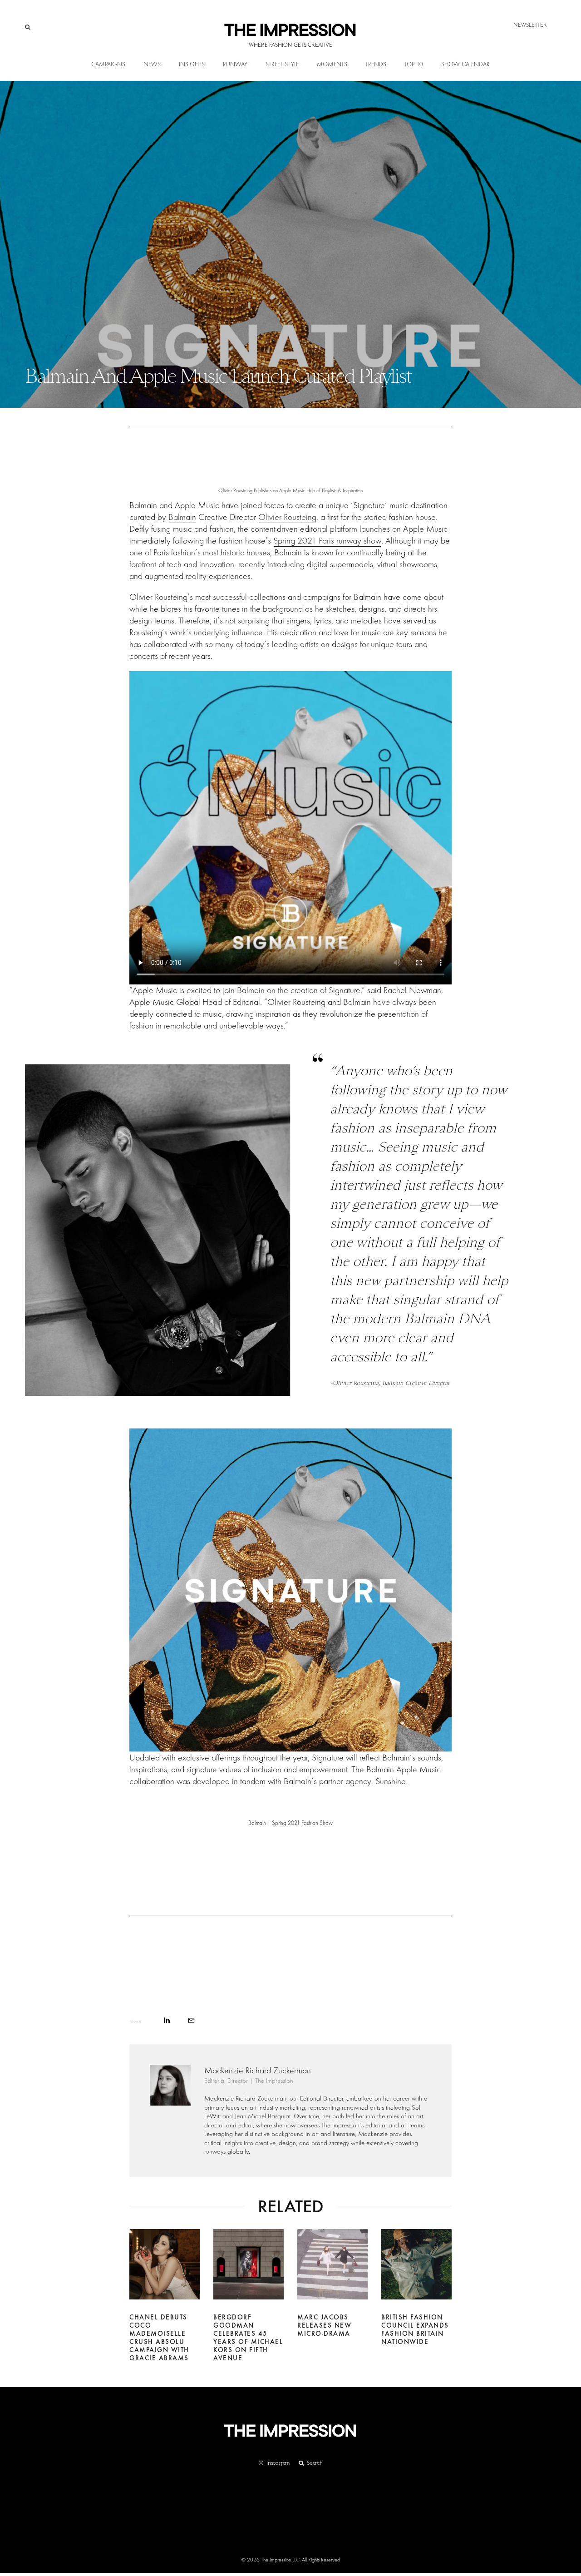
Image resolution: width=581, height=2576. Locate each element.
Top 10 (414, 64)
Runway (235, 64)
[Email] (191, 2020)
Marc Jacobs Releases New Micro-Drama (324, 2325)
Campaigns (108, 64)
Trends (376, 64)
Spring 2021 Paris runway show (327, 541)
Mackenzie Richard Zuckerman (258, 2070)
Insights (192, 64)
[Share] (167, 2020)
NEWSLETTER (530, 25)
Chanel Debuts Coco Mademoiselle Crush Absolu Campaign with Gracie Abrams (159, 2338)
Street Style (282, 64)
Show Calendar (465, 64)
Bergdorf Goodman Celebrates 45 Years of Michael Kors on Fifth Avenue (248, 2338)
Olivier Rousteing (287, 517)
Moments (332, 64)
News (152, 64)
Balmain (182, 517)
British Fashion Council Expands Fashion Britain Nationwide (415, 2329)
